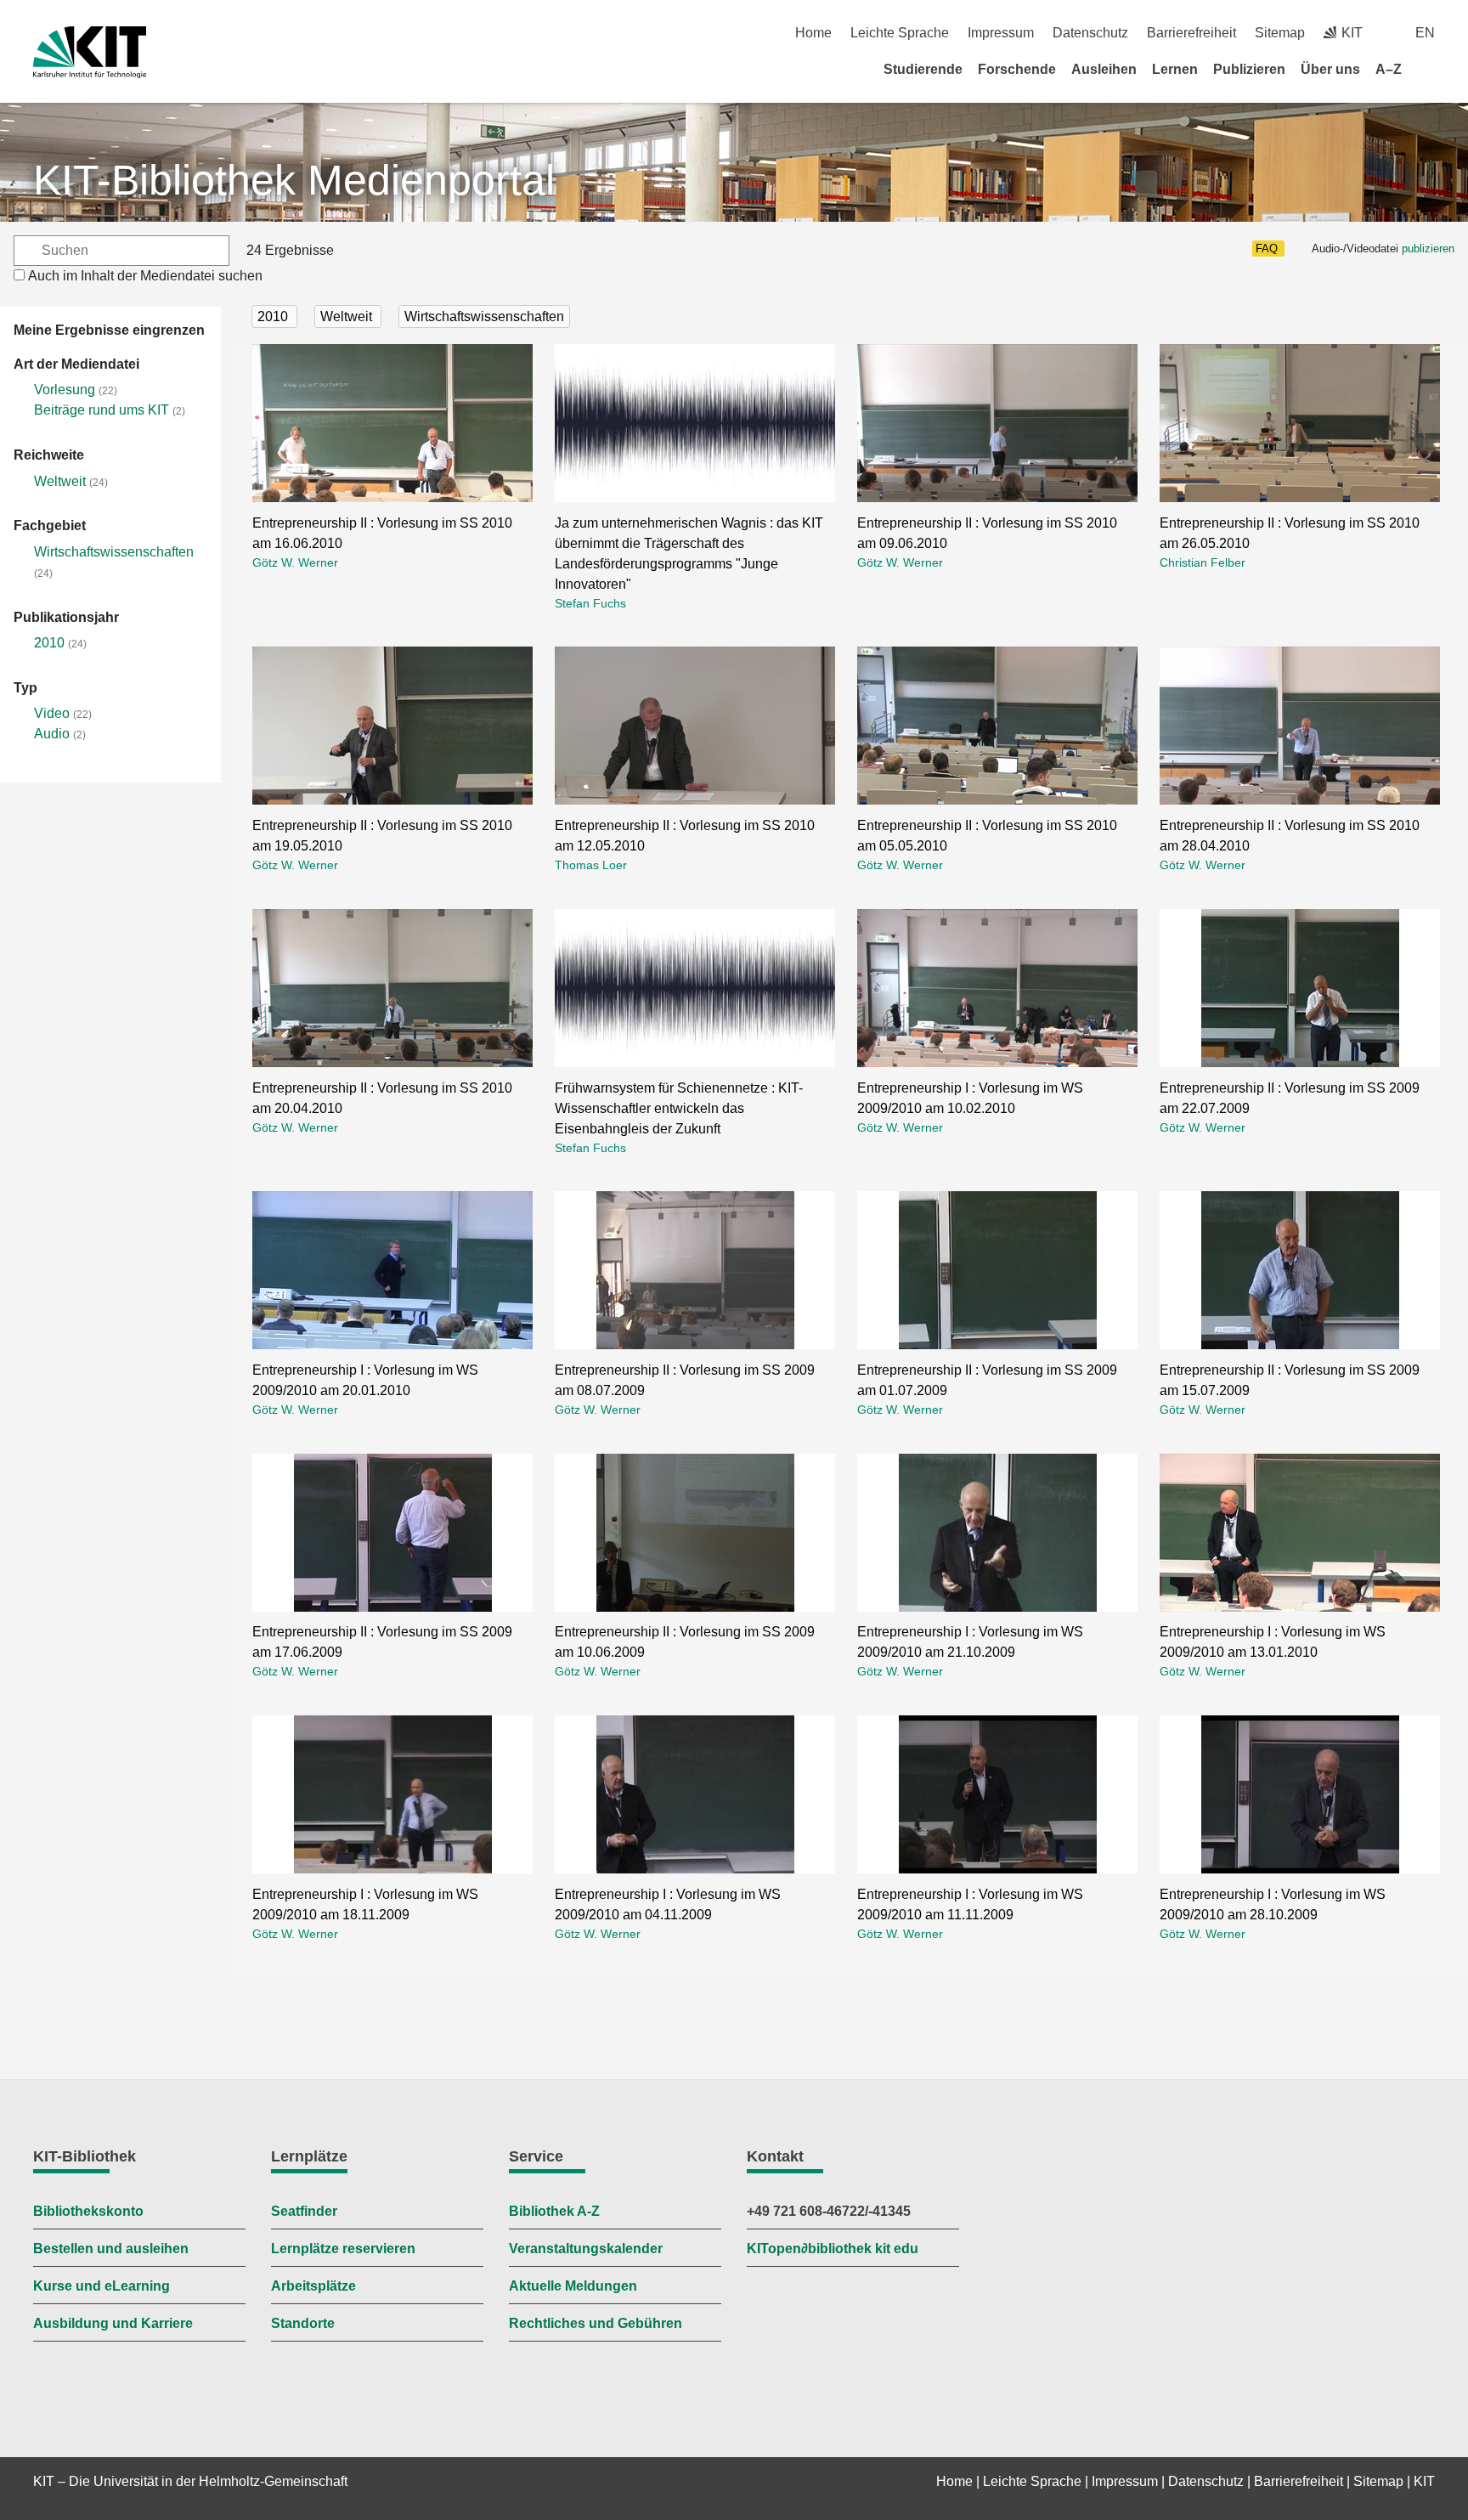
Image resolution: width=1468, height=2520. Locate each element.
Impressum (1001, 33)
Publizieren (1249, 69)
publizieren (1428, 249)
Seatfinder (304, 2211)
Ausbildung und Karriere (113, 2323)
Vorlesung (65, 390)
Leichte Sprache (900, 33)
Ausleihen (1104, 69)
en (1425, 33)
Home (813, 33)
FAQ (1267, 249)
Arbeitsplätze (313, 2286)
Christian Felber (1203, 562)
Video (52, 713)
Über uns (1330, 69)
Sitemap (1280, 33)
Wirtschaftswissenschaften (114, 552)
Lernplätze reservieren (343, 2249)
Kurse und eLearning (102, 2286)
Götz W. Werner (295, 562)
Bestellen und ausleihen (111, 2249)
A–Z (1389, 69)
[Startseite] (1429, 69)
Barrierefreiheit (1191, 33)
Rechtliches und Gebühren (596, 2323)
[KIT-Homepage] (90, 52)
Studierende (923, 69)
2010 (49, 643)
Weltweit (60, 481)
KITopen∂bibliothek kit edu (833, 2249)
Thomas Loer (591, 865)
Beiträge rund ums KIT (102, 410)
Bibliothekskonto (88, 2211)
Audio (52, 734)
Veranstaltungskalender (586, 2249)
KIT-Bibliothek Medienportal (294, 180)
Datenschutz (1090, 33)
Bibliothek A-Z (554, 2211)
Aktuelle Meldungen (573, 2286)
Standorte (303, 2323)
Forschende (1017, 69)
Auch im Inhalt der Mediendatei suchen (145, 276)
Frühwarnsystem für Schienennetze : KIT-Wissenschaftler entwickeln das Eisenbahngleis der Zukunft (679, 1108)
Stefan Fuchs (590, 603)
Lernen (1175, 69)
